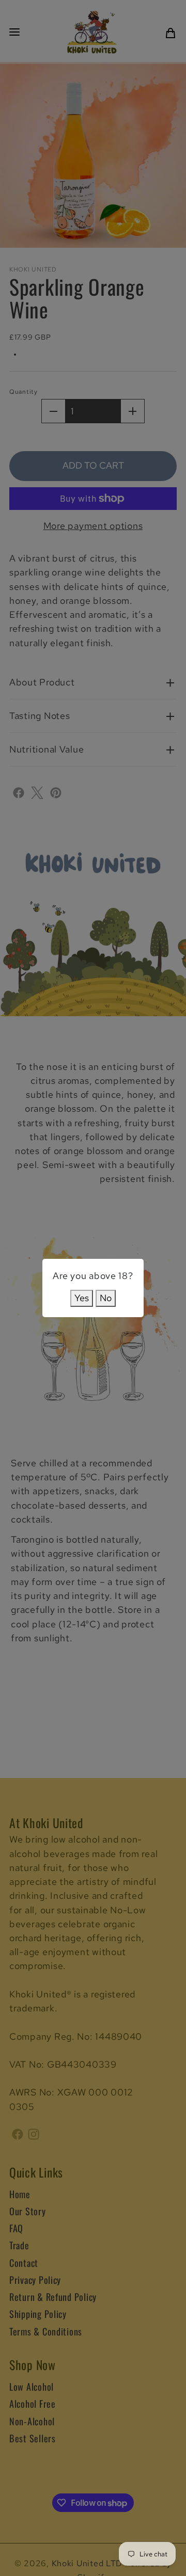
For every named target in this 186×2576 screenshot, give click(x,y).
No (106, 1298)
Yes (82, 1298)
